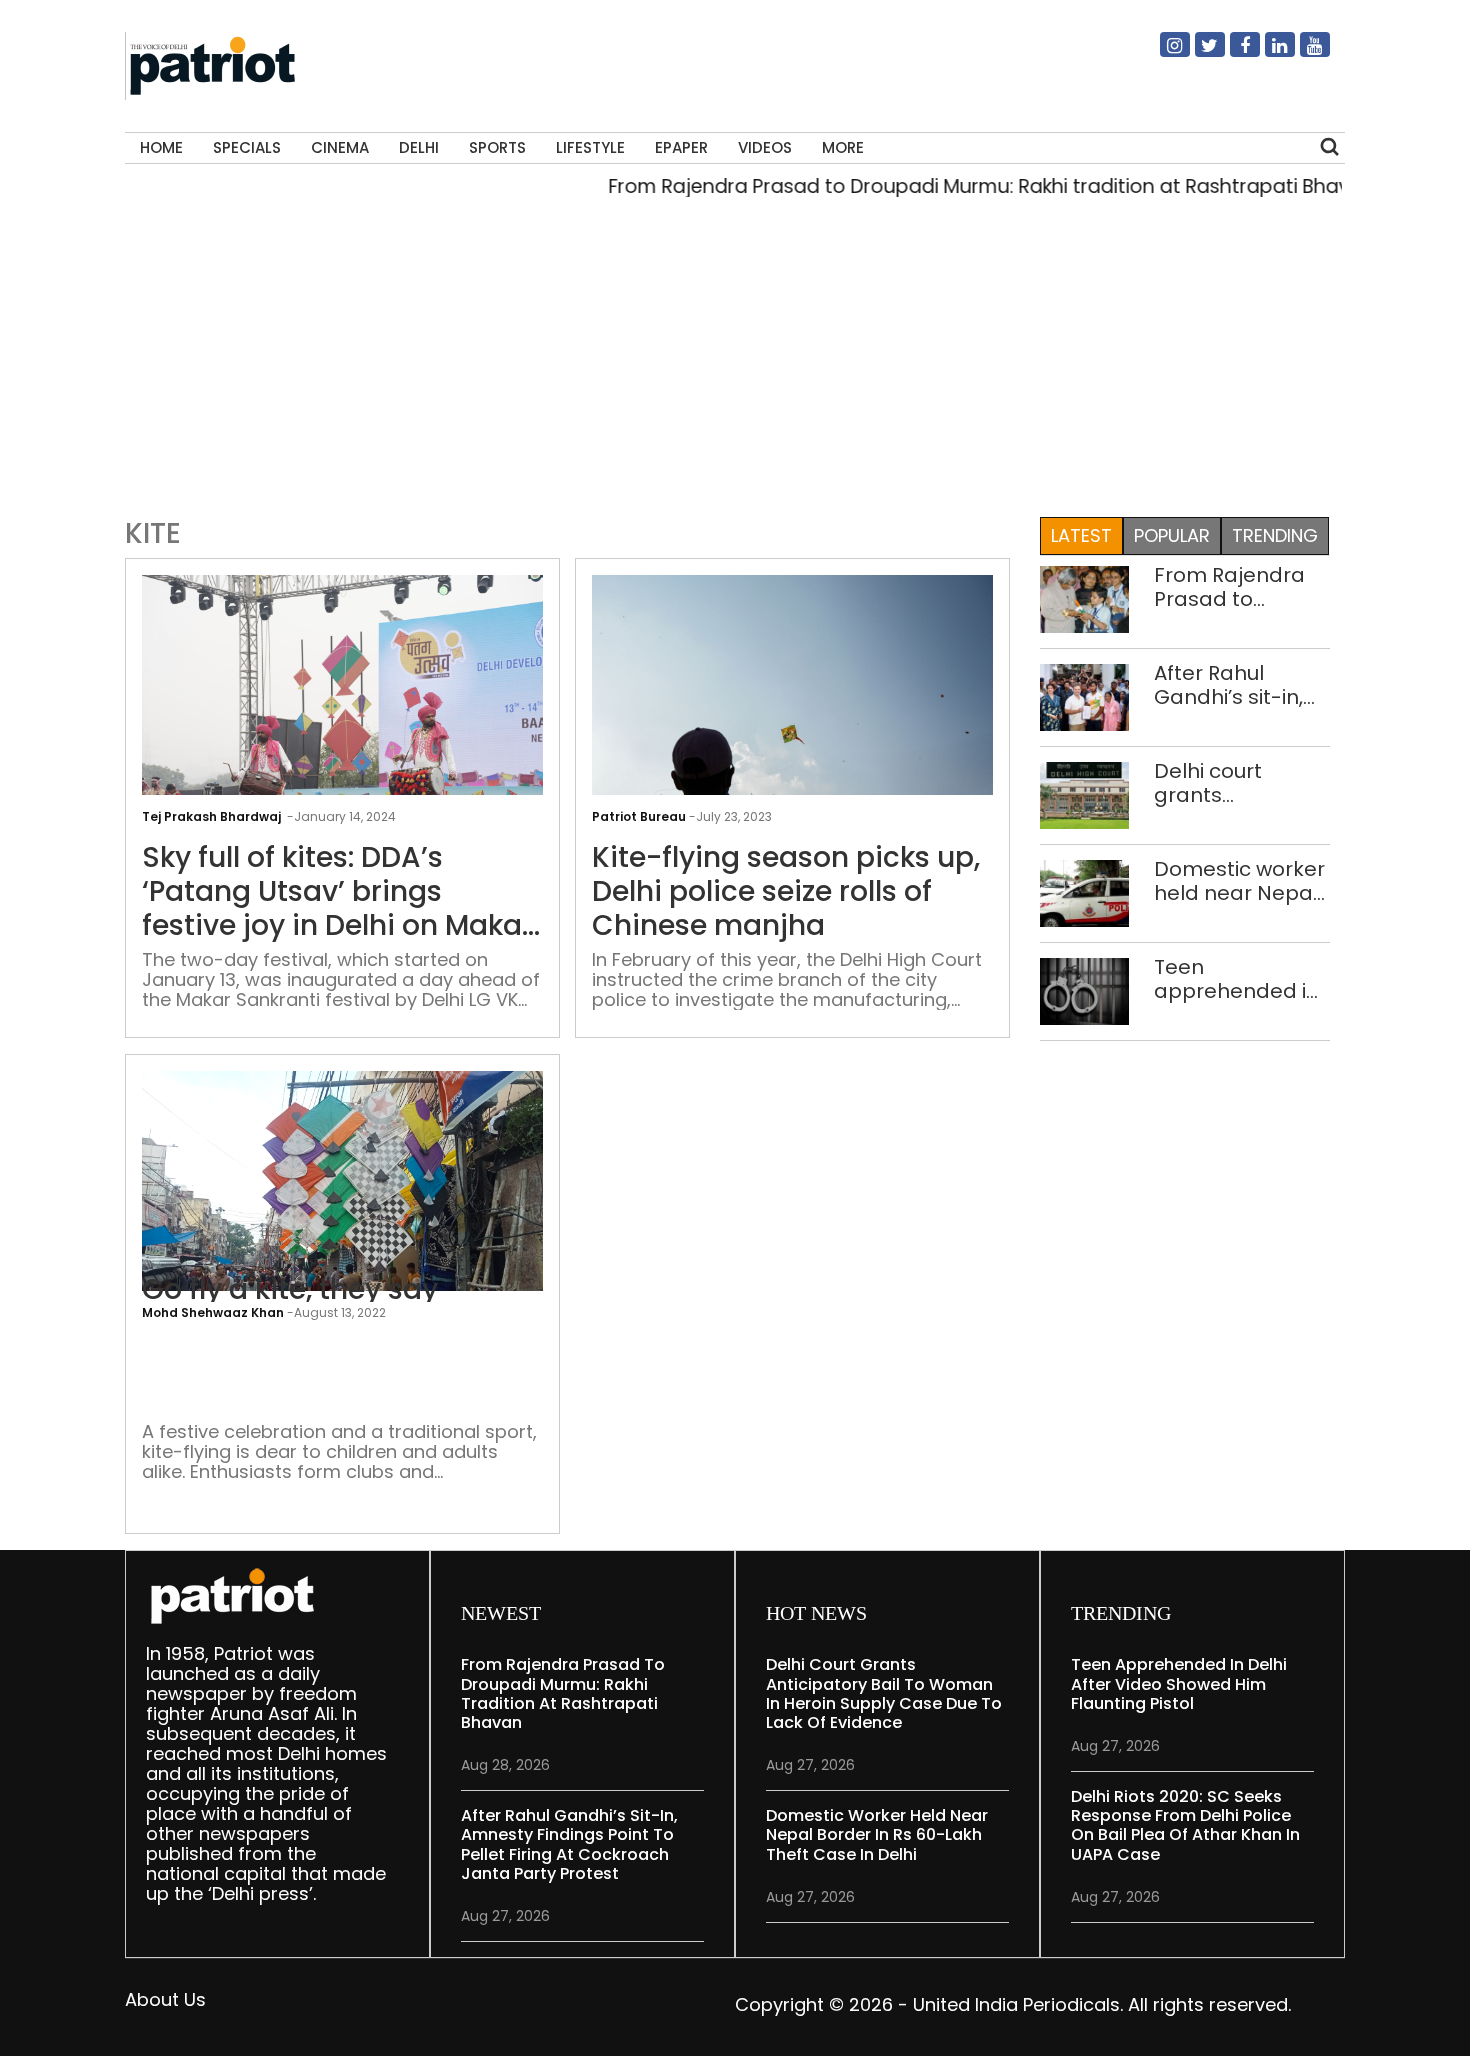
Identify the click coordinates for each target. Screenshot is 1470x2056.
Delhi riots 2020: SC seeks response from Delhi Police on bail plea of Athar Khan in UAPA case (1185, 1825)
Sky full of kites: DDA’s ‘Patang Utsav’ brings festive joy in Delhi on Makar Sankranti (337, 891)
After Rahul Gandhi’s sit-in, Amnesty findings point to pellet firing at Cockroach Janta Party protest (1241, 685)
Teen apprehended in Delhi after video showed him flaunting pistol (1236, 979)
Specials (247, 147)
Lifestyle (590, 147)
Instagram (1163, 53)
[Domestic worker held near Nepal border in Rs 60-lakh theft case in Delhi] (1084, 891)
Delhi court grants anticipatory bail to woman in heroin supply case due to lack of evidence (1237, 783)
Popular (1172, 535)
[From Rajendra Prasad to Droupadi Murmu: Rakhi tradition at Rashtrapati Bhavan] (1084, 597)
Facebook (1233, 53)
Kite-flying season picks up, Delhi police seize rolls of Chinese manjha (786, 891)
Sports (497, 147)
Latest (1081, 535)
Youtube (1303, 53)
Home (161, 147)
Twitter (1198, 53)
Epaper (681, 147)
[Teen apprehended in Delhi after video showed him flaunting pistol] (1084, 989)
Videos (765, 147)
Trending (1275, 535)
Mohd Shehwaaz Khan (213, 1312)
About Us (165, 1999)
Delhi (419, 147)
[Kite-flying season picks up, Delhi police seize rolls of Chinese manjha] (792, 724)
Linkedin (1268, 53)
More (843, 147)
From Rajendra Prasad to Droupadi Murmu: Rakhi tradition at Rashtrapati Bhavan (953, 186)
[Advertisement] (735, 364)
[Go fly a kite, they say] (342, 1220)
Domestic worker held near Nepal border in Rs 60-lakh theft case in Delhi (1241, 881)
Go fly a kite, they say (290, 1290)
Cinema (340, 147)
